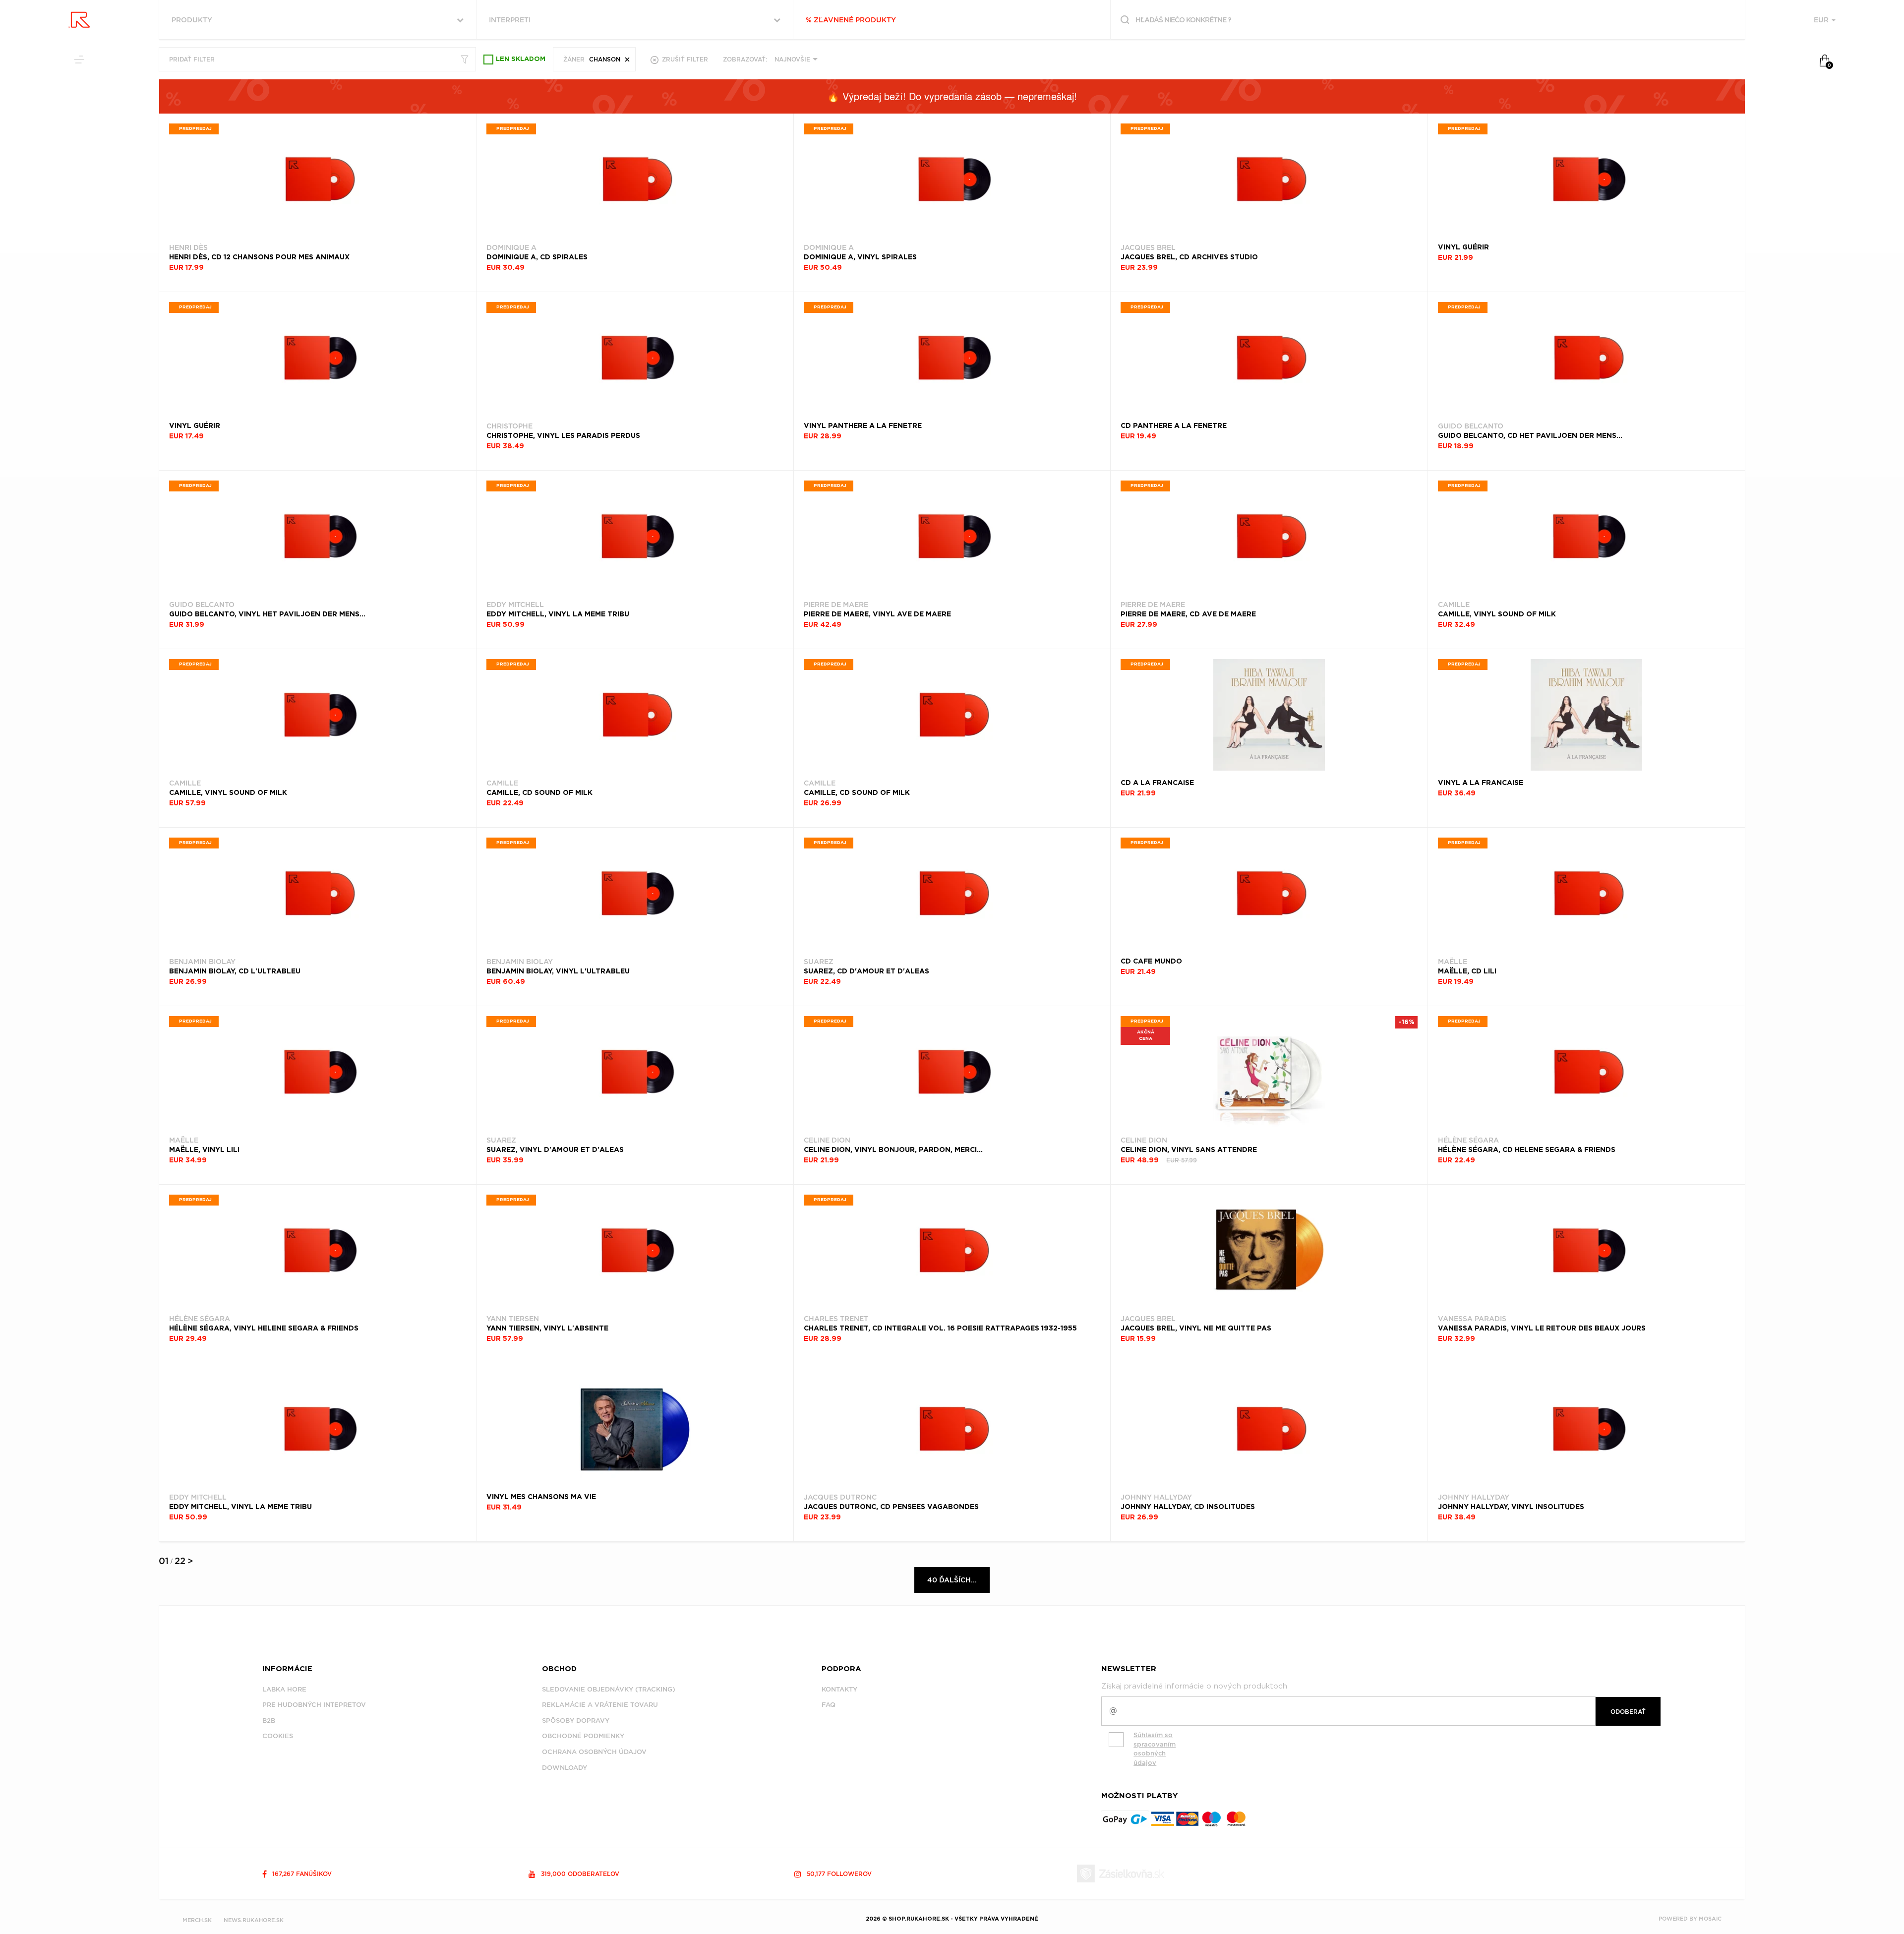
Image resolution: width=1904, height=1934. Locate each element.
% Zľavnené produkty (851, 20)
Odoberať (1628, 1712)
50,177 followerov (838, 1874)
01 (164, 1561)
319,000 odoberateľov (579, 1874)
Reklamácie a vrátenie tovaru (600, 1705)
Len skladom (521, 59)
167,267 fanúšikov (301, 1874)
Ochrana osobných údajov (594, 1752)
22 (180, 1561)
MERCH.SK (197, 1920)
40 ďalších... (952, 1580)
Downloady (565, 1768)
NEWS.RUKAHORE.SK (254, 1920)
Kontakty (839, 1689)
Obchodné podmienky (583, 1736)
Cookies (278, 1736)
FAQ (829, 1705)
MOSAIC (1710, 1919)
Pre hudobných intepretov (314, 1705)
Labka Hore (284, 1689)
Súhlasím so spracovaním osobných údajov (1155, 1749)
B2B (269, 1721)
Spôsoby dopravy (576, 1721)
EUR (1822, 20)
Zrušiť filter (684, 59)
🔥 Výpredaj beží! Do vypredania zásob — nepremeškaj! (952, 96)
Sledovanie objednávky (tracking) (609, 1689)
